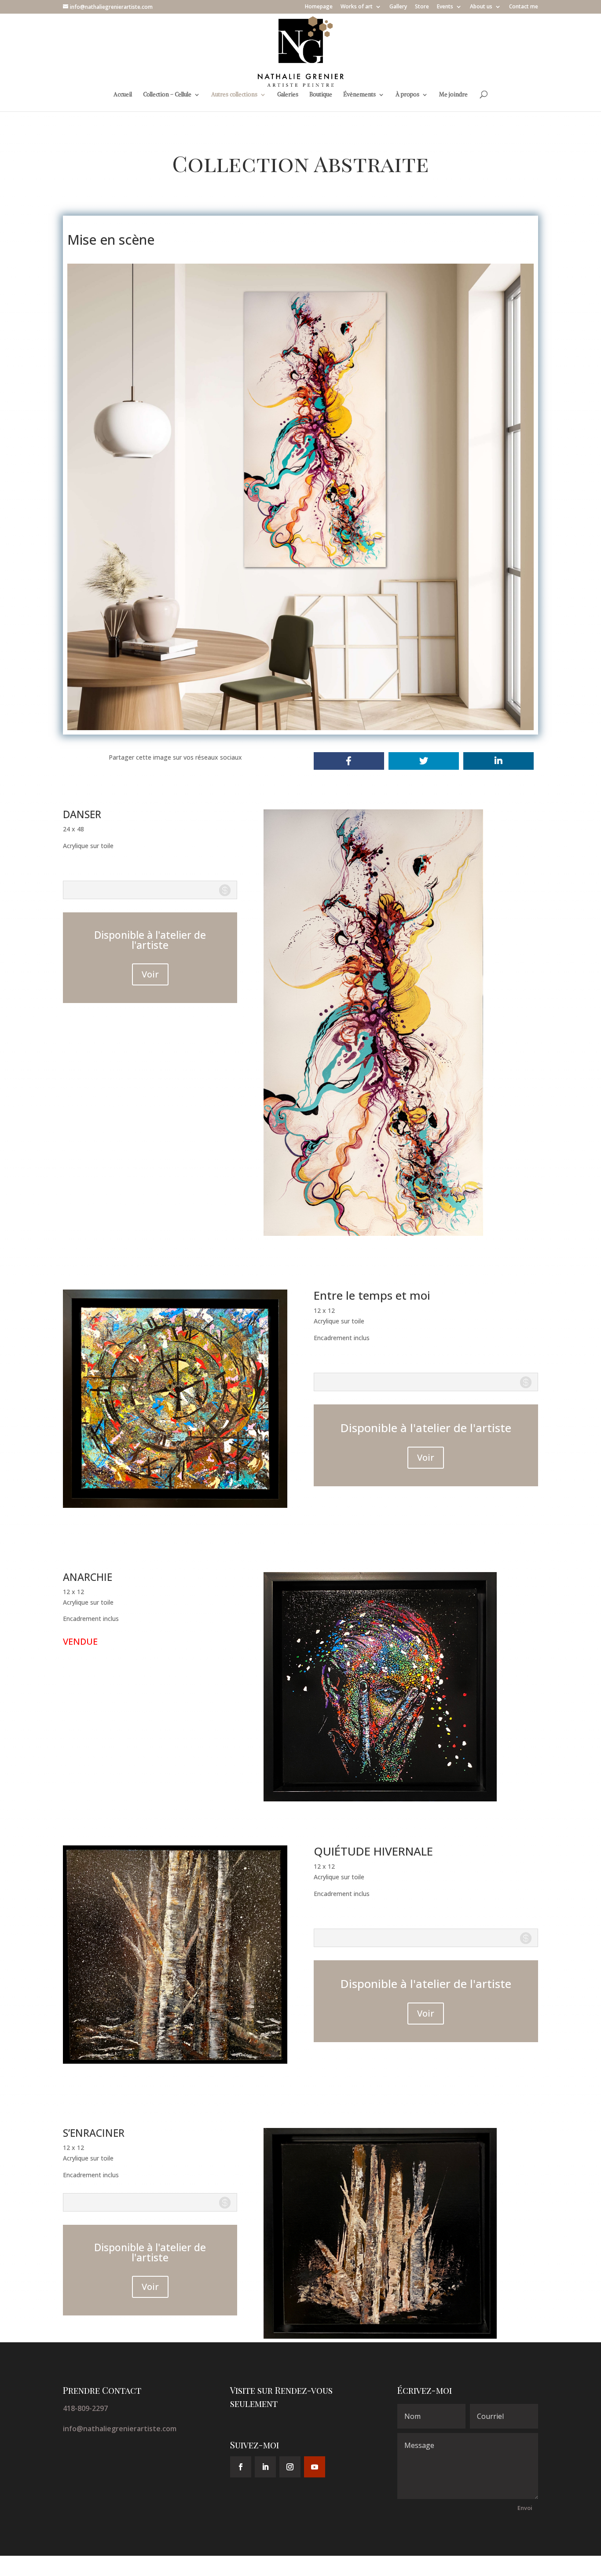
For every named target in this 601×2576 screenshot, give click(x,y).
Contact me (524, 7)
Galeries (288, 95)
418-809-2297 (85, 2408)
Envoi (525, 2508)
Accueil (123, 95)
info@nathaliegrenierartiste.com (120, 2429)
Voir (150, 974)
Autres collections (234, 95)
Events (445, 7)
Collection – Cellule (167, 95)
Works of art (357, 7)
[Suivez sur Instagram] (290, 2467)
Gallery (398, 7)
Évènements (359, 95)
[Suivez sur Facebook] (241, 2467)
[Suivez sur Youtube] (315, 2467)
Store (422, 7)
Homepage (319, 7)
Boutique (321, 95)
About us (481, 7)
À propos (407, 95)
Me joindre (453, 95)
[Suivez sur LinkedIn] (265, 2467)
